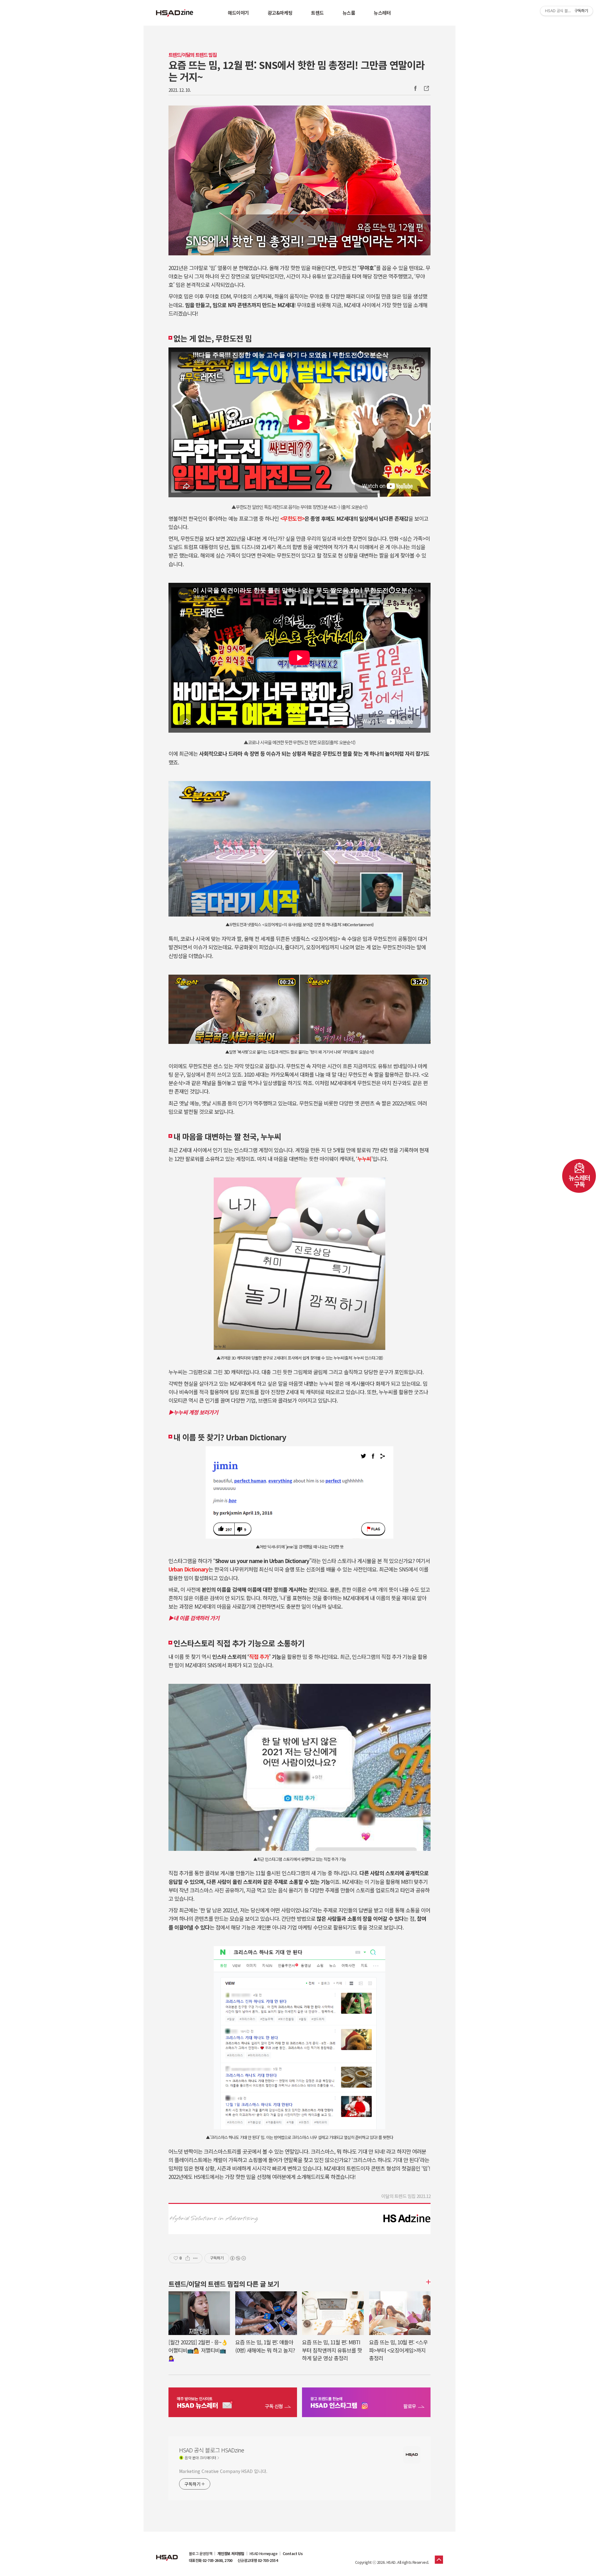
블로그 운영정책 (200, 2554)
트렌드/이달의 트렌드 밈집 (192, 55)
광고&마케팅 (280, 13)
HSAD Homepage (263, 2554)
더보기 (427, 2282)
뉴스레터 (382, 13)
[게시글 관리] (195, 2258)
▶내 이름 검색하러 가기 (194, 1618)
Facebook (415, 88)
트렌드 (317, 13)
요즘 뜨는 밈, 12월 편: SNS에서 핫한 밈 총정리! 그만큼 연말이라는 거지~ (296, 71)
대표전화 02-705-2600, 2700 (211, 2560)
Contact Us (293, 2554)
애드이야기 (238, 13)
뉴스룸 (349, 13)
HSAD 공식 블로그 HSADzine (175, 13)
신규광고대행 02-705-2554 (258, 2560)
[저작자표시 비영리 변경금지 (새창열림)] (238, 2258)
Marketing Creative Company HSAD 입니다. (223, 2471)
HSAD (167, 2553)
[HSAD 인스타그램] (366, 2403)
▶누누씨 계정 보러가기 (193, 1412)
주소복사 (426, 88)
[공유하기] (188, 2258)
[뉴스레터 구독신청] (233, 2403)
